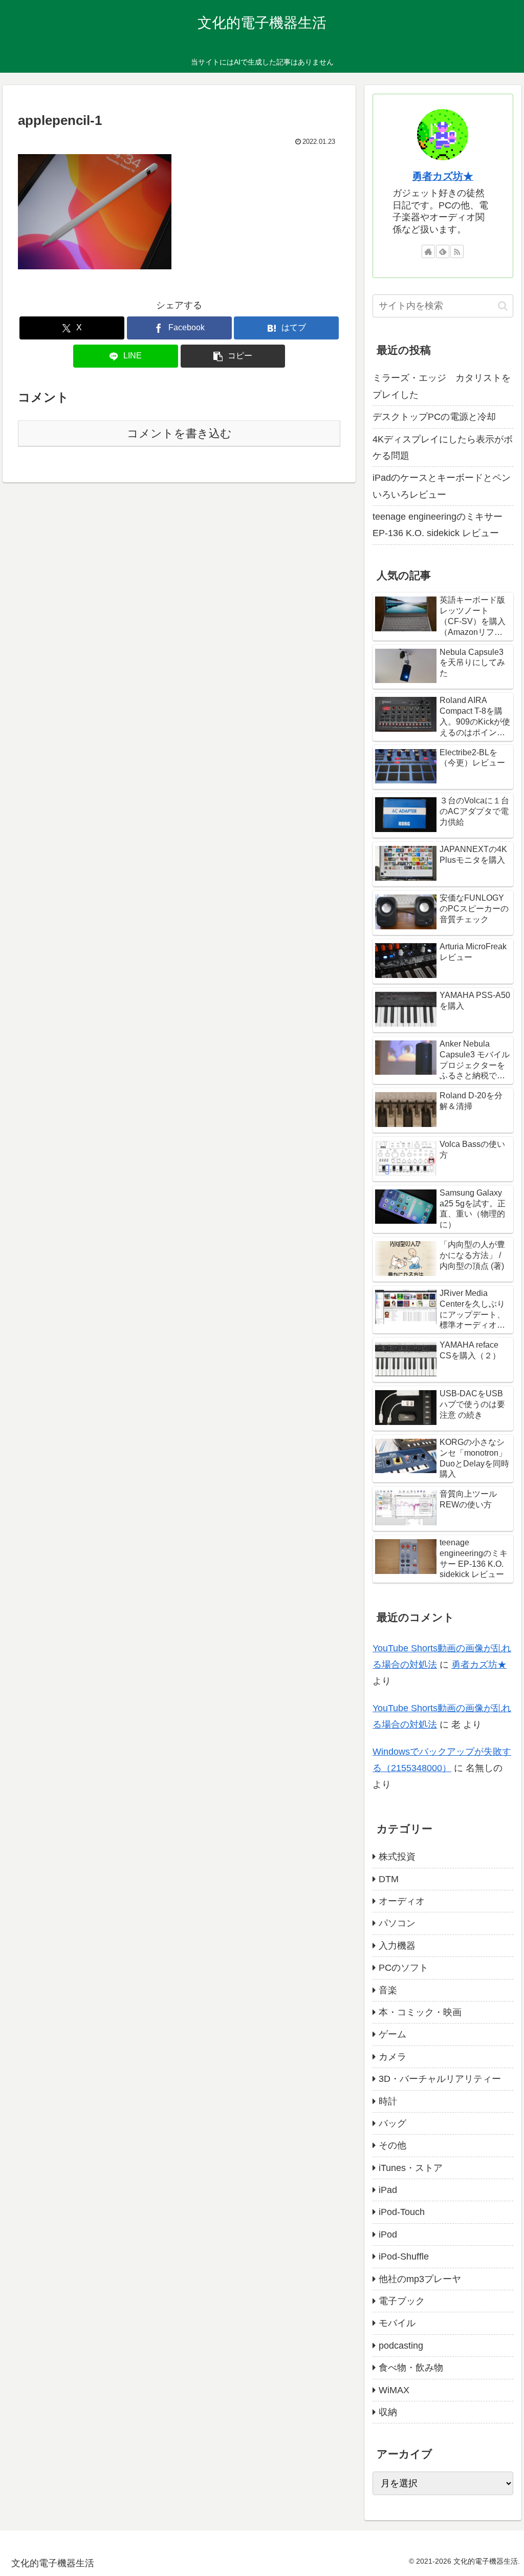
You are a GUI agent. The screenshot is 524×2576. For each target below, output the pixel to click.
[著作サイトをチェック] (428, 251)
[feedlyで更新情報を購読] (443, 251)
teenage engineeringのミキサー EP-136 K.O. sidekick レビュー (438, 525)
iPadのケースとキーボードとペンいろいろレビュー (442, 486)
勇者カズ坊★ (443, 176)
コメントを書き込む (179, 433)
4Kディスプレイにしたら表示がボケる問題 (443, 448)
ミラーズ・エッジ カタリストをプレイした (442, 386)
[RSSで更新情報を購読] (457, 251)
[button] (233, 356)
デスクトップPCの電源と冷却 (434, 417)
